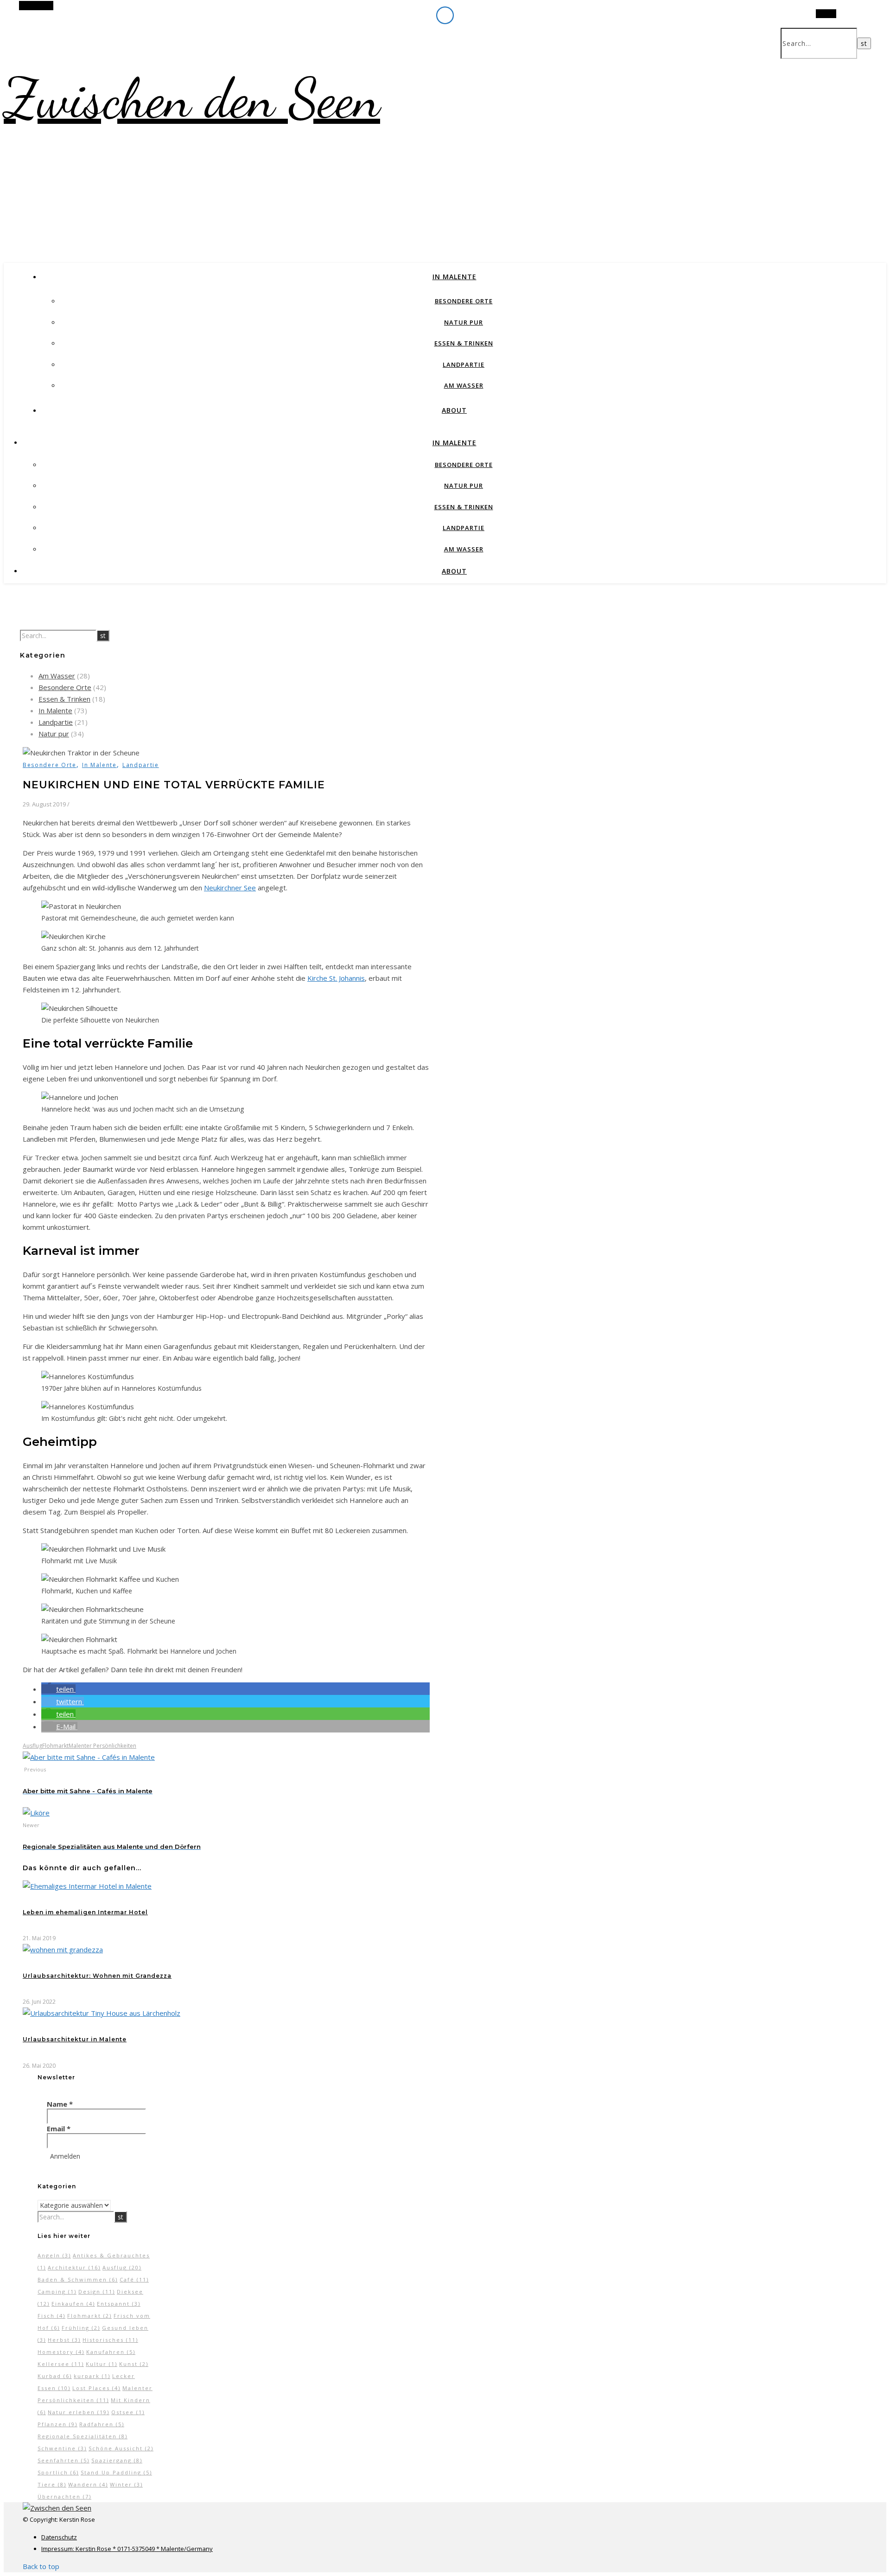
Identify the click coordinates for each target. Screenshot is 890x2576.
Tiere (52, 2484)
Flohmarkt (55, 1746)
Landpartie (464, 364)
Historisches (110, 2340)
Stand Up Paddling (116, 2472)
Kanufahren (111, 2352)
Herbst (64, 2340)
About (454, 410)
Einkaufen (73, 2304)
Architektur (74, 2267)
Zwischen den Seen (192, 98)
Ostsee (128, 2412)
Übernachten (64, 2496)
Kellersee (61, 2364)
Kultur (102, 2364)
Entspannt (119, 2304)
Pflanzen (57, 2424)
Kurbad (55, 2376)
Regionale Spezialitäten (83, 2436)
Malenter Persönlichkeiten (102, 1746)
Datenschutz (59, 2537)
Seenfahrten (64, 2460)
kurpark (92, 2376)
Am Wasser (464, 385)
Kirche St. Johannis (336, 978)
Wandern (88, 2484)
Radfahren (102, 2424)
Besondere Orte (464, 301)
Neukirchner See (230, 888)
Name (60, 2104)
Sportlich (58, 2472)
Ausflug (32, 1746)
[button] (58, 1689)
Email (59, 2129)
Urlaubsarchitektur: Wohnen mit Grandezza (97, 1976)
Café (134, 2279)
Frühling (81, 2328)
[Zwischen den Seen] (57, 2508)
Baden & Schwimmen (78, 2279)
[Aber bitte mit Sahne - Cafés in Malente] (89, 1757)
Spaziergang (117, 2460)
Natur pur (464, 322)
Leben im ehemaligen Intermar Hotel (85, 1912)
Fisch (51, 2316)
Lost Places (96, 2388)
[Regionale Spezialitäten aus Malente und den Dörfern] (36, 1813)
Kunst (134, 2364)
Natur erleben (79, 2412)
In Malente (455, 277)
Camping (57, 2292)
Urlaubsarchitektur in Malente (75, 2039)
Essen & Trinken (464, 343)
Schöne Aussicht (121, 2448)
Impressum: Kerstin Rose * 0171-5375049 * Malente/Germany (127, 2549)
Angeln (54, 2255)
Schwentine (62, 2448)
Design (97, 2292)
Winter (126, 2484)
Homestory (61, 2352)
